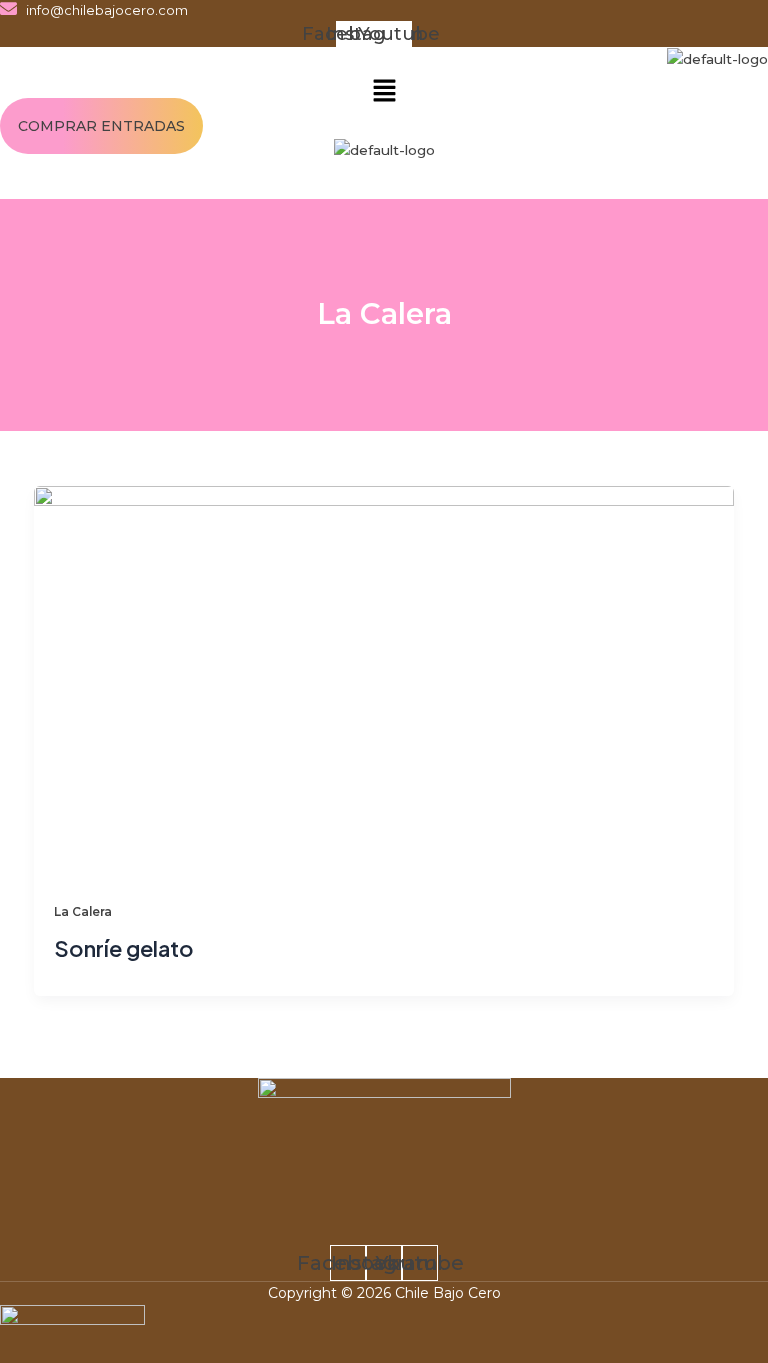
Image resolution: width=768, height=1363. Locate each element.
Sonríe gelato (124, 948)
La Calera (83, 912)
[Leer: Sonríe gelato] (384, 681)
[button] (384, 92)
